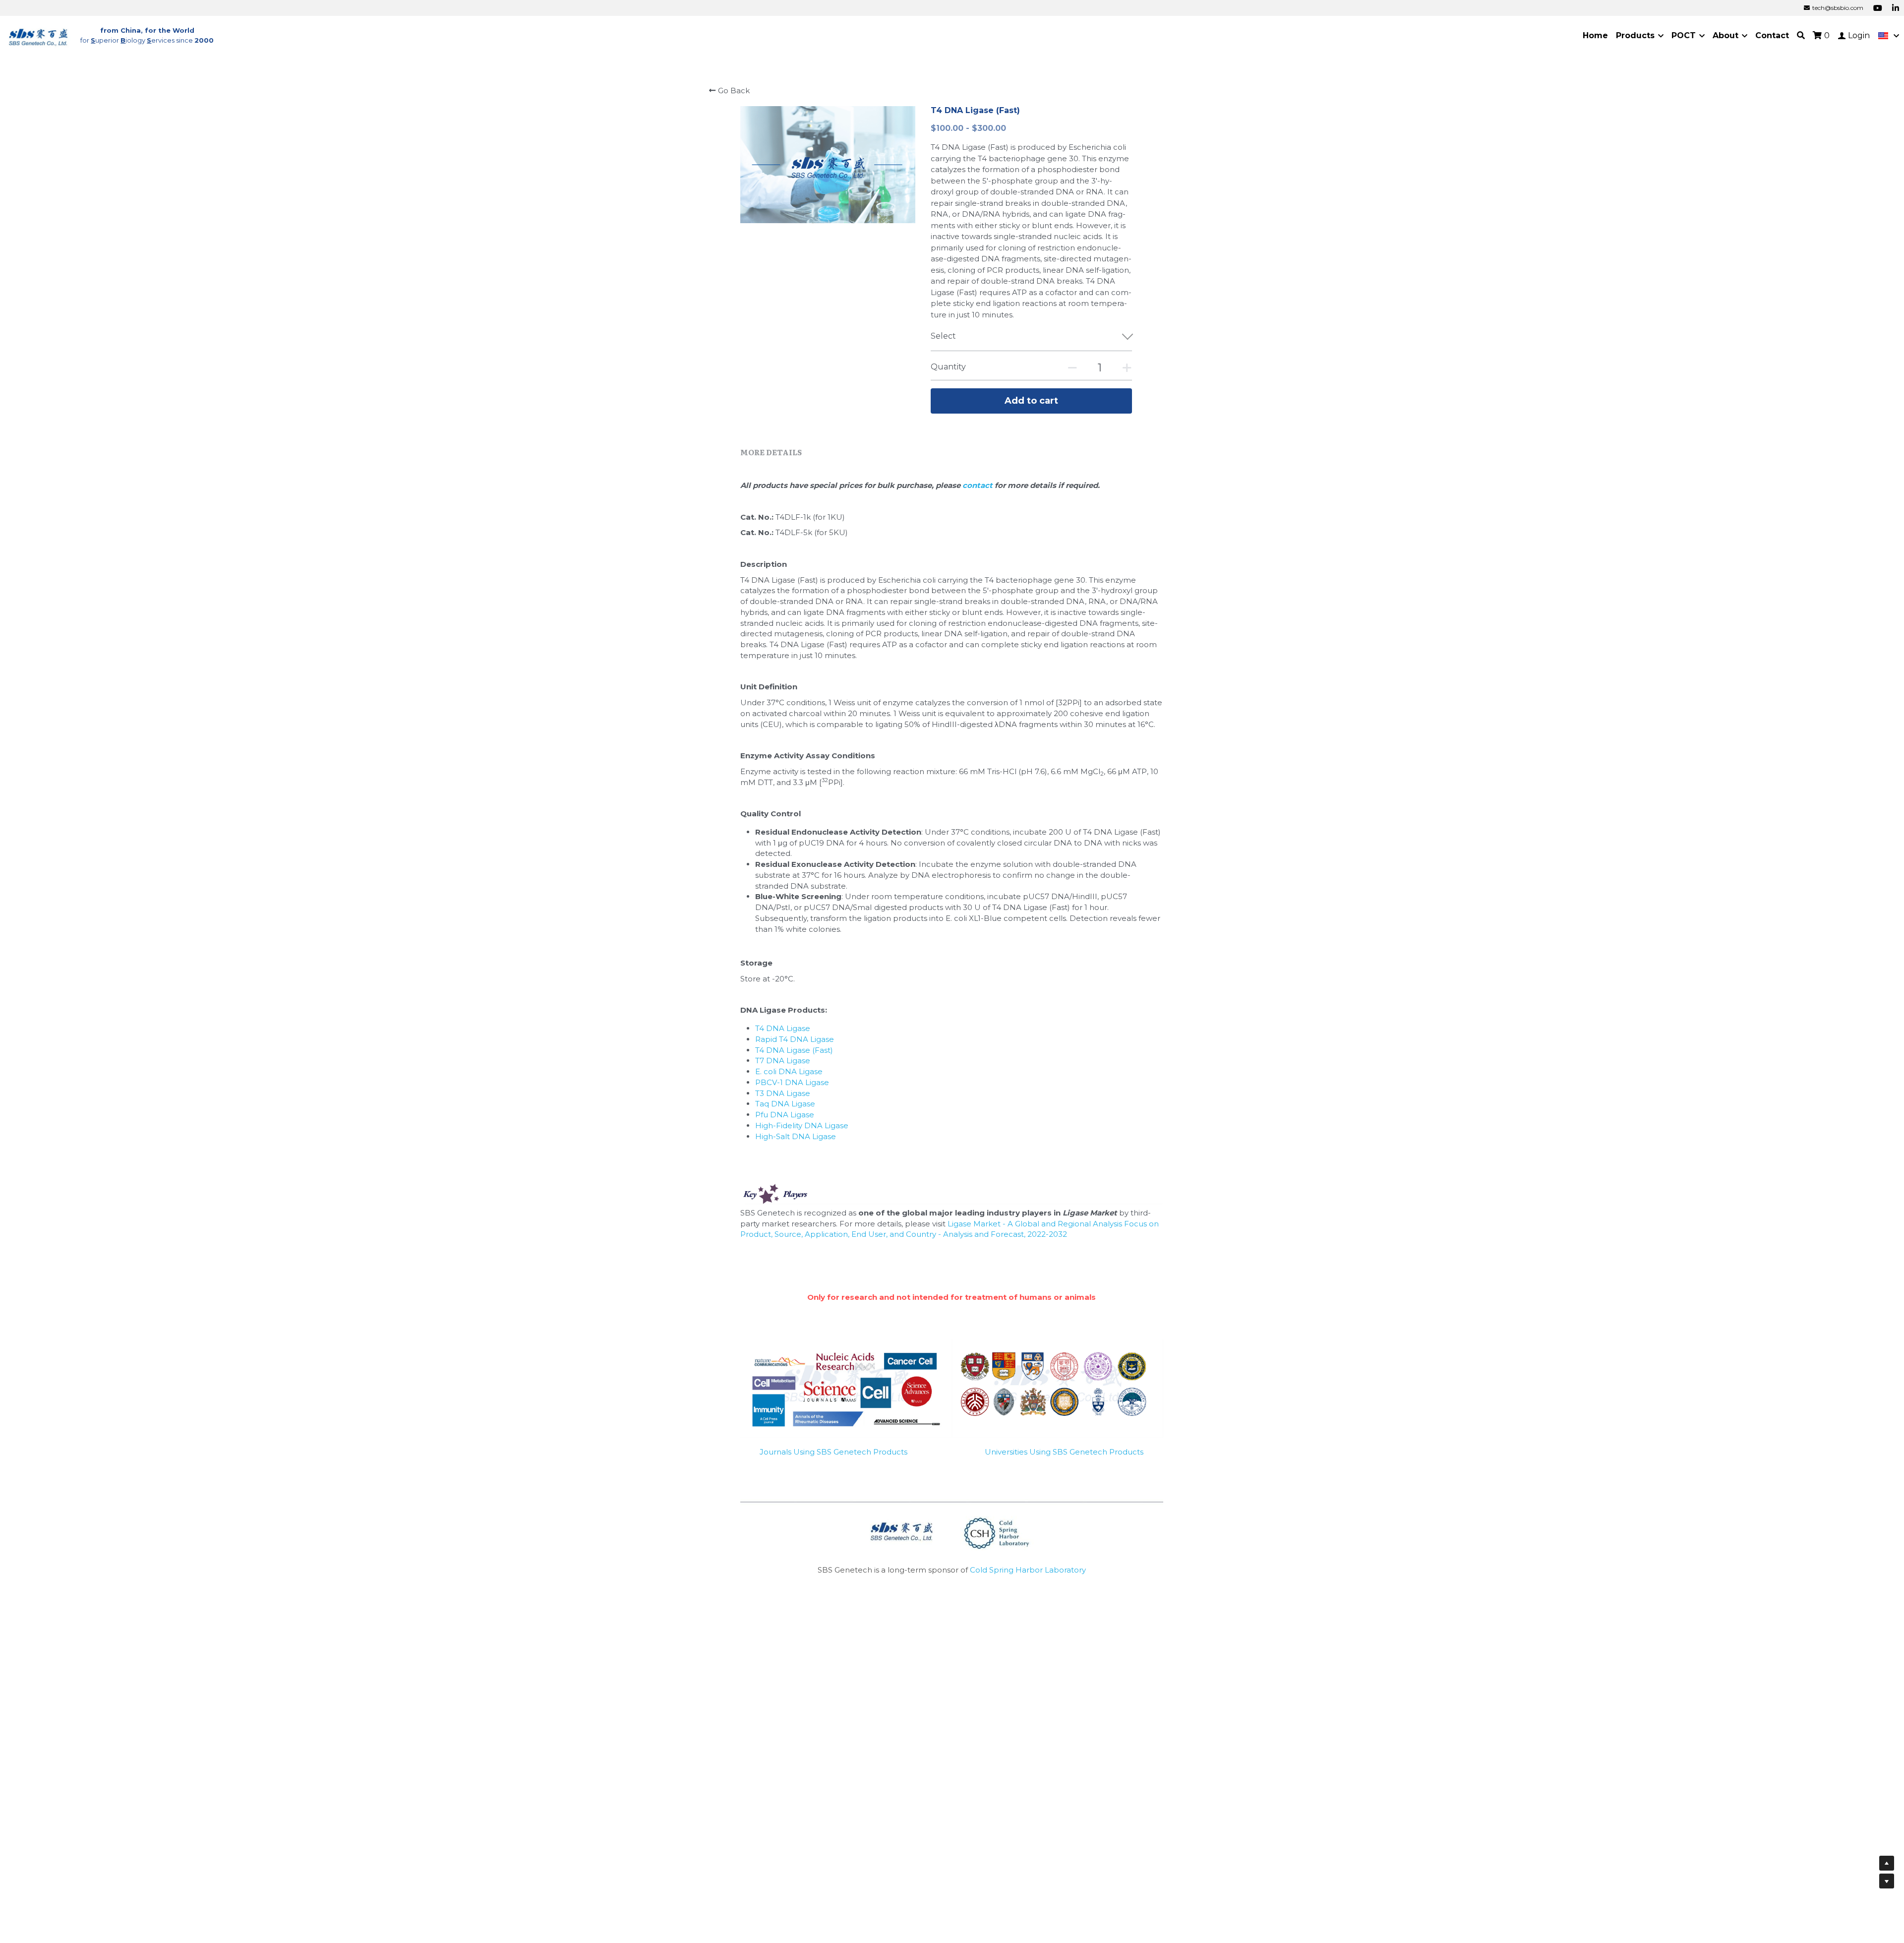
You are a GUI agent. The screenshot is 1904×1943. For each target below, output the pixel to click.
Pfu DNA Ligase (785, 1115)
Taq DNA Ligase (785, 1104)
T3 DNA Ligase (783, 1093)
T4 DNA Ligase (783, 1028)
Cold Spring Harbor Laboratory (1028, 1570)
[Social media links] (1878, 8)
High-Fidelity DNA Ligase (802, 1125)
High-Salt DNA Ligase (796, 1136)
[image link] (39, 35)
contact (979, 485)
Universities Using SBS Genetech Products (1064, 1452)
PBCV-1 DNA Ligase (792, 1082)
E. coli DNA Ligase (789, 1071)
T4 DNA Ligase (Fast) (794, 1050)
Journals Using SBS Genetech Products (833, 1452)
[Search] (1801, 35)
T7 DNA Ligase (783, 1061)
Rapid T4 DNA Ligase (795, 1039)
